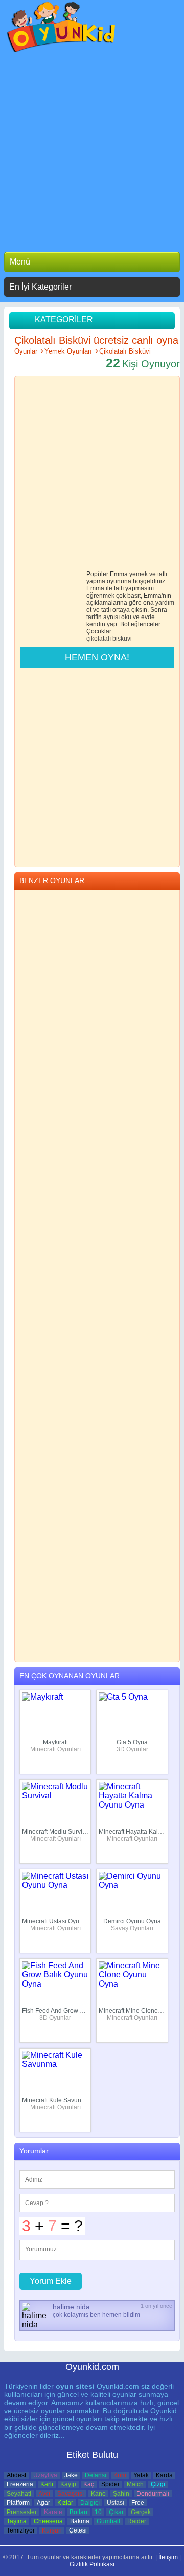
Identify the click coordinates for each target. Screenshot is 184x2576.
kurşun (52, 2530)
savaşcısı (71, 2494)
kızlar (65, 2503)
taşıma (17, 2521)
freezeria (20, 2484)
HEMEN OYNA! (97, 657)
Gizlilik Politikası (92, 2564)
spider (110, 2484)
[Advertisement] (92, 149)
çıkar (116, 2512)
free (138, 2503)
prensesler (22, 2512)
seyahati (19, 2494)
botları (78, 2512)
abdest (16, 2475)
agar (43, 2503)
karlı (47, 2484)
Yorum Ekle (51, 2281)
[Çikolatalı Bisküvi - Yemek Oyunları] (62, 29)
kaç (89, 2484)
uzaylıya (45, 2475)
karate (53, 2512)
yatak (141, 2475)
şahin (121, 2494)
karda (164, 2475)
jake (71, 2475)
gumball (108, 2521)
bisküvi (122, 639)
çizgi (158, 2484)
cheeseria (48, 2521)
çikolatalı (99, 639)
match (135, 2484)
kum (120, 2475)
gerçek (141, 2512)
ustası (116, 2503)
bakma (80, 2521)
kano (98, 2494)
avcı (44, 2494)
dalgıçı (90, 2503)
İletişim (168, 2557)
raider (137, 2521)
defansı (96, 2475)
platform (18, 2503)
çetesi (78, 2530)
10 (98, 2512)
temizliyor (21, 2530)
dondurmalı (153, 2494)
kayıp (68, 2484)
